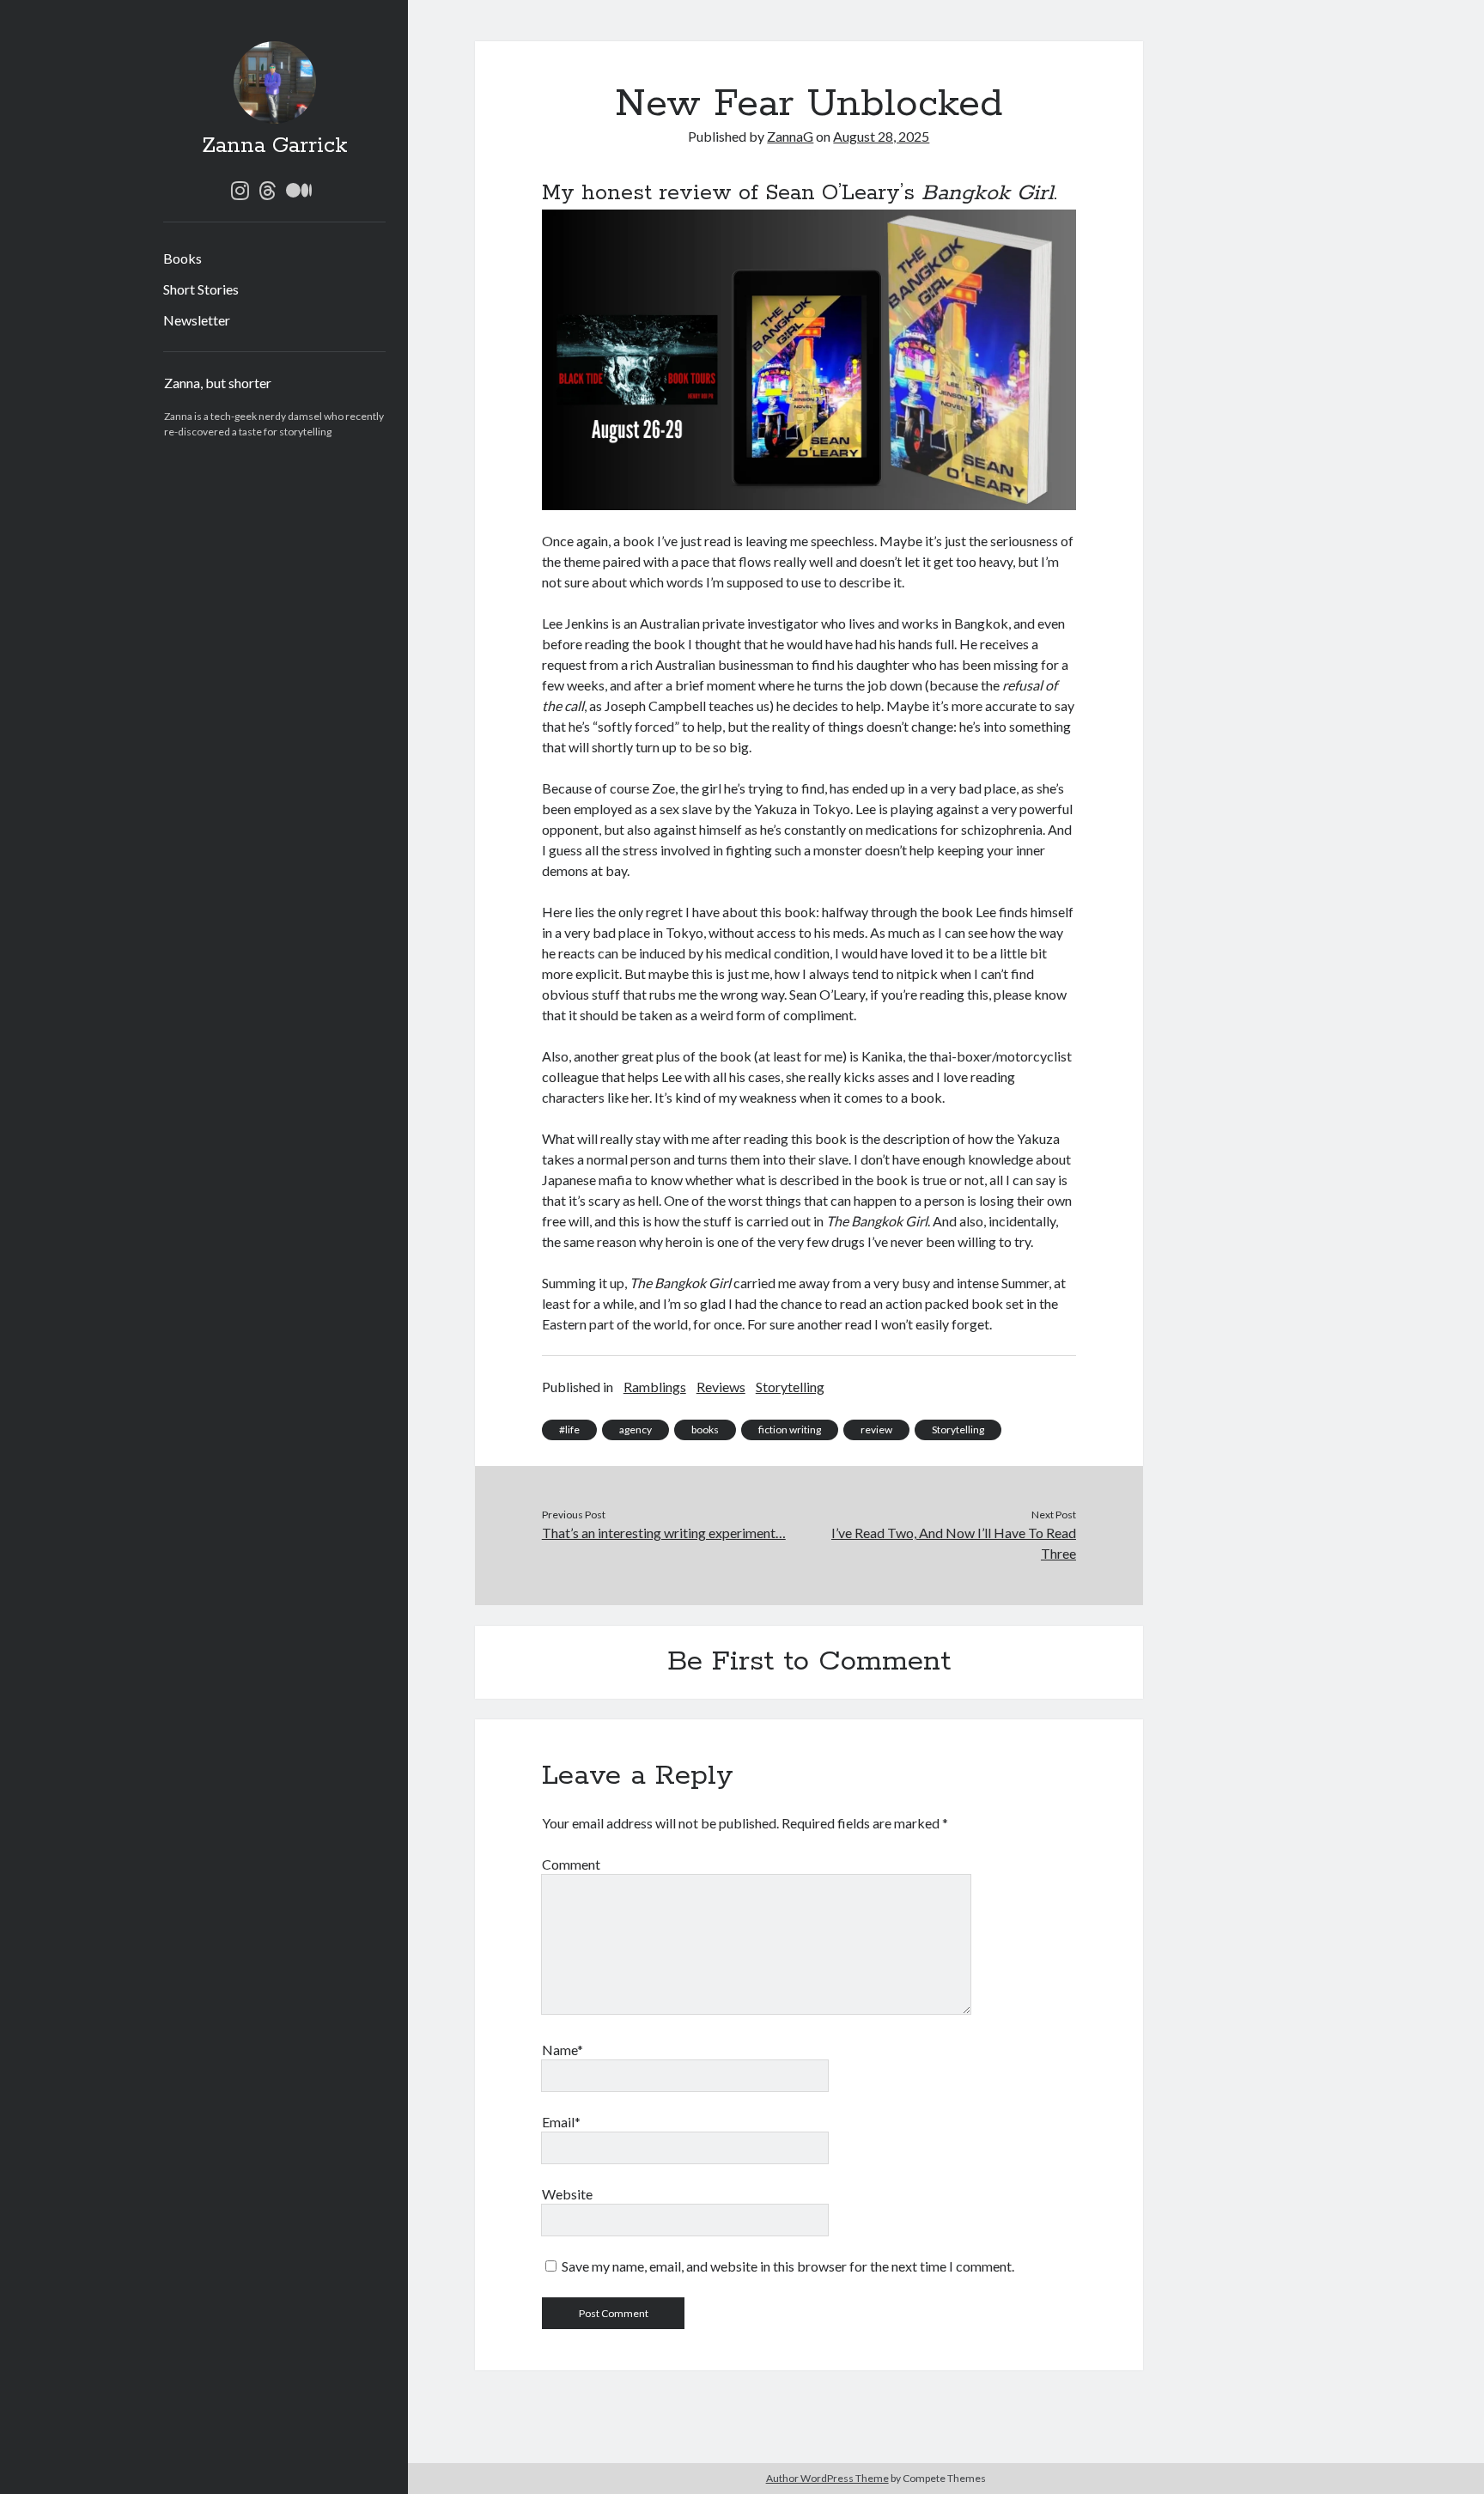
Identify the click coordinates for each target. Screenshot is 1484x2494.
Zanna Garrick (275, 146)
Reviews (721, 1387)
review (876, 1429)
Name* (563, 2050)
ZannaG (790, 136)
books (705, 1429)
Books (182, 258)
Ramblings (655, 1387)
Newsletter (197, 320)
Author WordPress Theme (827, 2478)
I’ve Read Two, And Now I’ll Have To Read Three (954, 1543)
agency (636, 1429)
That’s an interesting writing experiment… (664, 1533)
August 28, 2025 (881, 136)
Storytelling (790, 1387)
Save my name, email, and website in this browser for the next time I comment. (788, 2266)
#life (569, 1429)
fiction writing (790, 1429)
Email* (561, 2122)
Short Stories (201, 289)
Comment (571, 1864)
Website (567, 2194)
